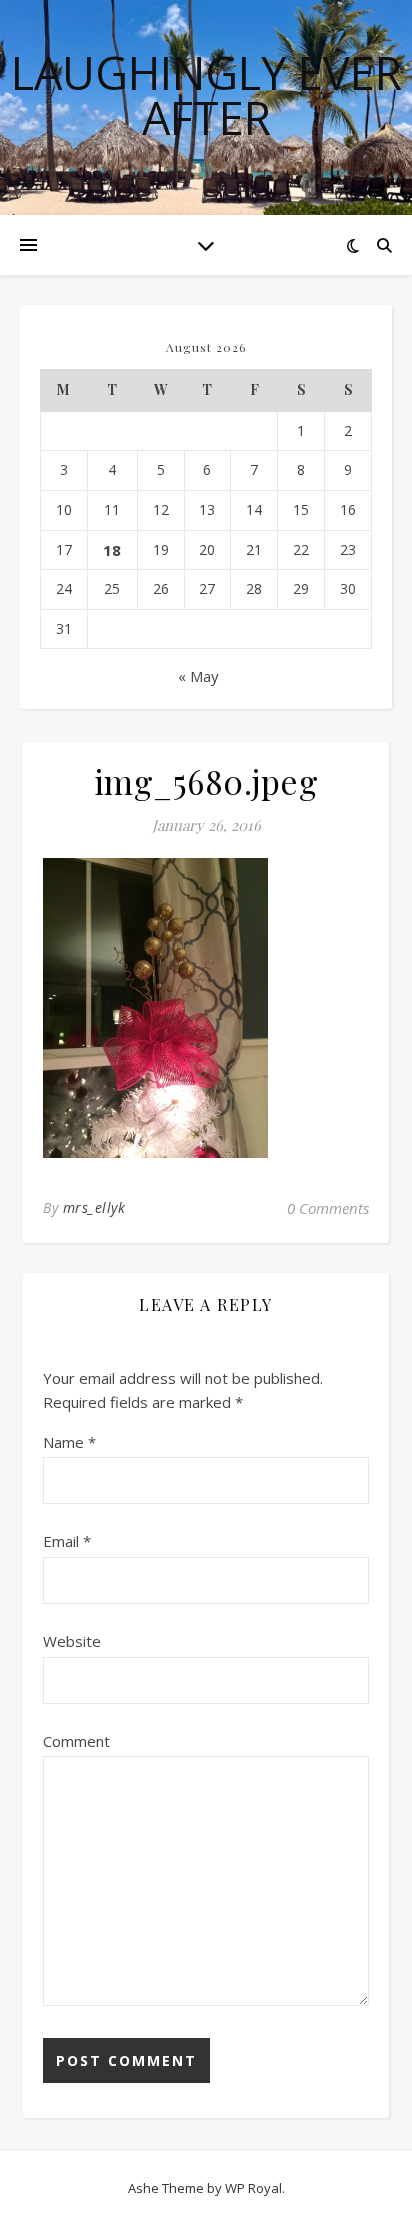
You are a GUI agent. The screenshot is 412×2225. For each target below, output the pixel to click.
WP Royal (253, 2188)
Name (69, 1442)
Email (67, 1541)
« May (198, 676)
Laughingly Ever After (206, 95)
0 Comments (328, 1208)
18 (112, 550)
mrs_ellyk (94, 1207)
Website (72, 1641)
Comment (76, 1741)
